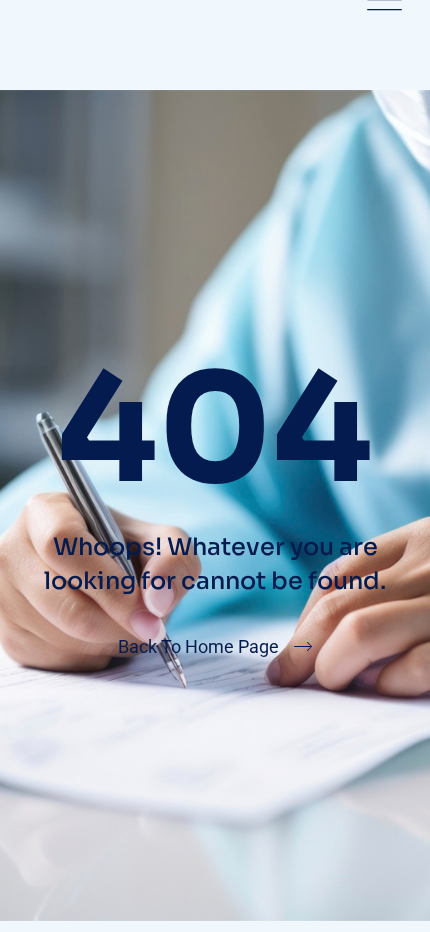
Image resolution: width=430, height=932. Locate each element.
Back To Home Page (198, 646)
